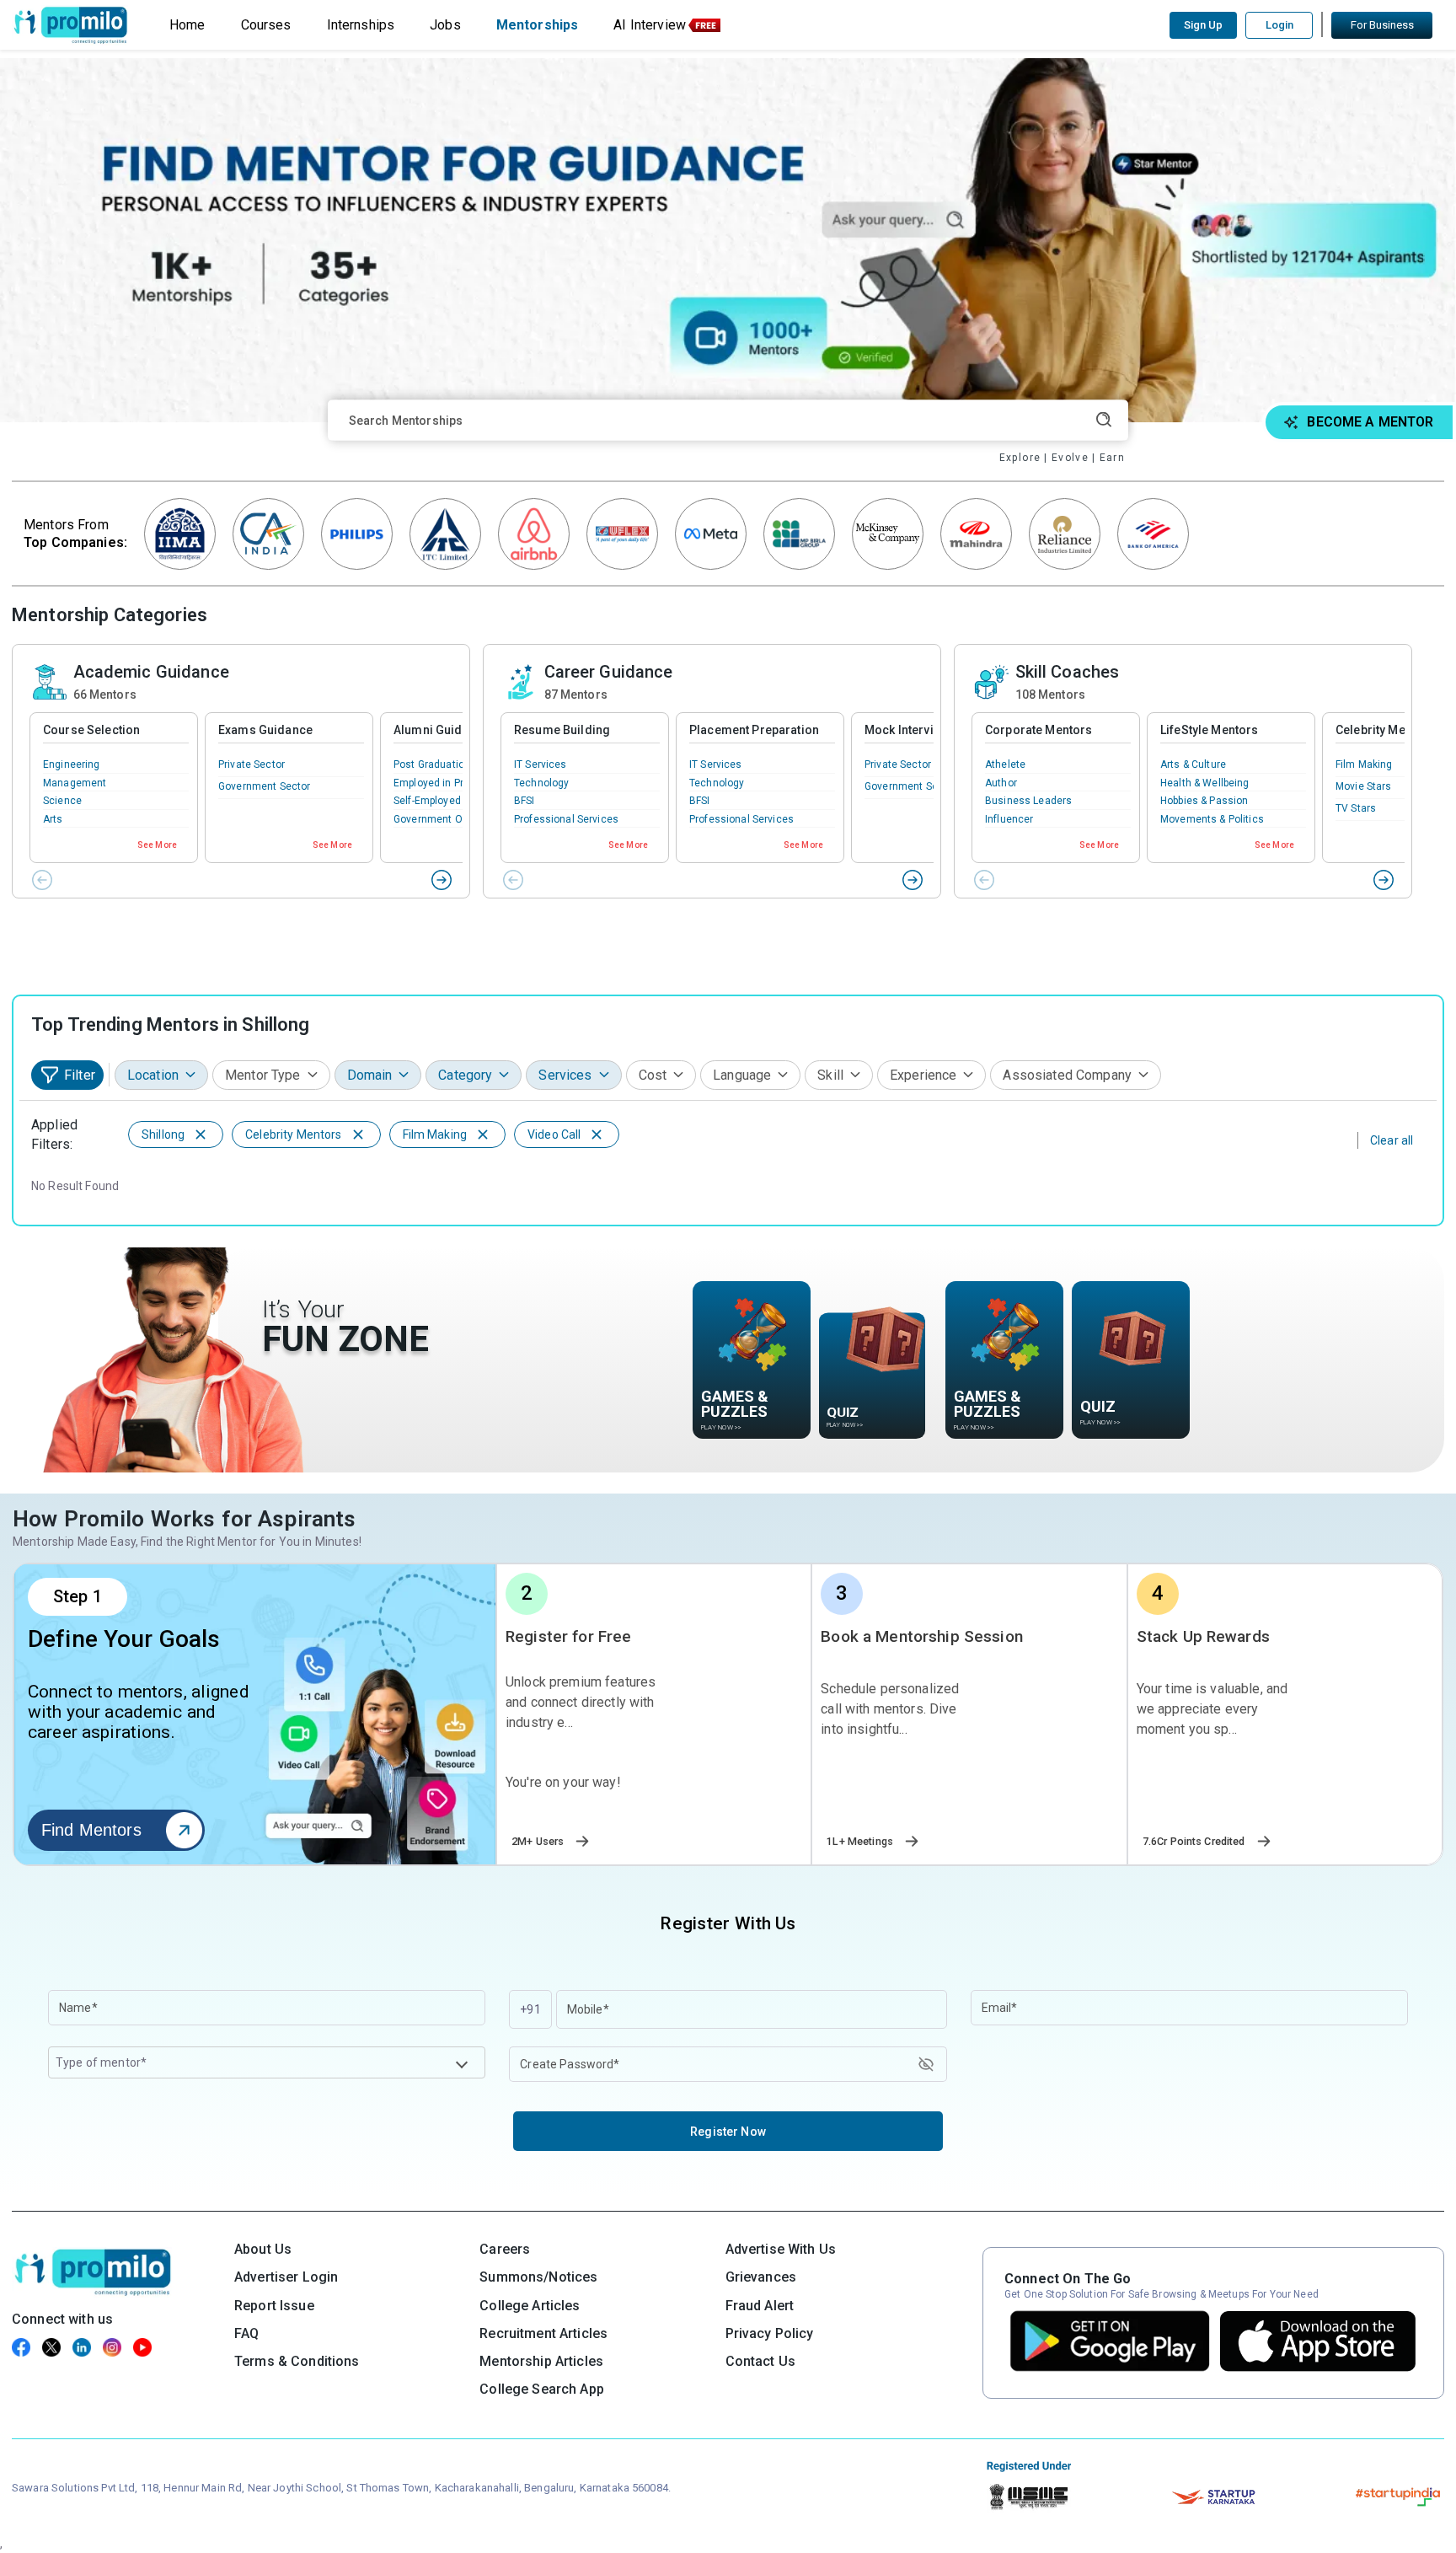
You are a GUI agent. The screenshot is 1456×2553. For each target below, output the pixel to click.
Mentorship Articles (541, 2361)
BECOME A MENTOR (1370, 422)
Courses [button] (266, 25)
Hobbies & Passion (1204, 801)
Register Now (728, 2132)
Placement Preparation (754, 730)
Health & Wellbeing (1205, 783)
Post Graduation (432, 764)
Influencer (1009, 819)
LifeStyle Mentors (1209, 730)
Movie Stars (1364, 786)
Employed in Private (440, 783)
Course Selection (91, 730)
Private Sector (252, 764)
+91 (530, 2009)
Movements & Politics (1212, 819)
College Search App (542, 2389)
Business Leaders (1028, 801)
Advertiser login (286, 2277)
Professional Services (566, 819)
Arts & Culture (1193, 764)
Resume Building (562, 730)
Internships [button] (361, 25)
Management (75, 783)
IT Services (541, 764)
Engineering (72, 764)
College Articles (530, 2306)
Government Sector (264, 786)
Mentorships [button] (538, 25)
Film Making (1364, 764)
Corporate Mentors (1038, 730)
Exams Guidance (265, 730)
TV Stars (1356, 808)
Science (62, 801)
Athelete (1005, 764)
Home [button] (187, 25)
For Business (1382, 25)
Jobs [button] (445, 25)
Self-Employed (427, 801)
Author (1001, 783)
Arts (53, 819)
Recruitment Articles (543, 2333)
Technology (541, 783)
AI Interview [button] (650, 25)
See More (157, 845)
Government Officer (441, 819)
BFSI (525, 801)
